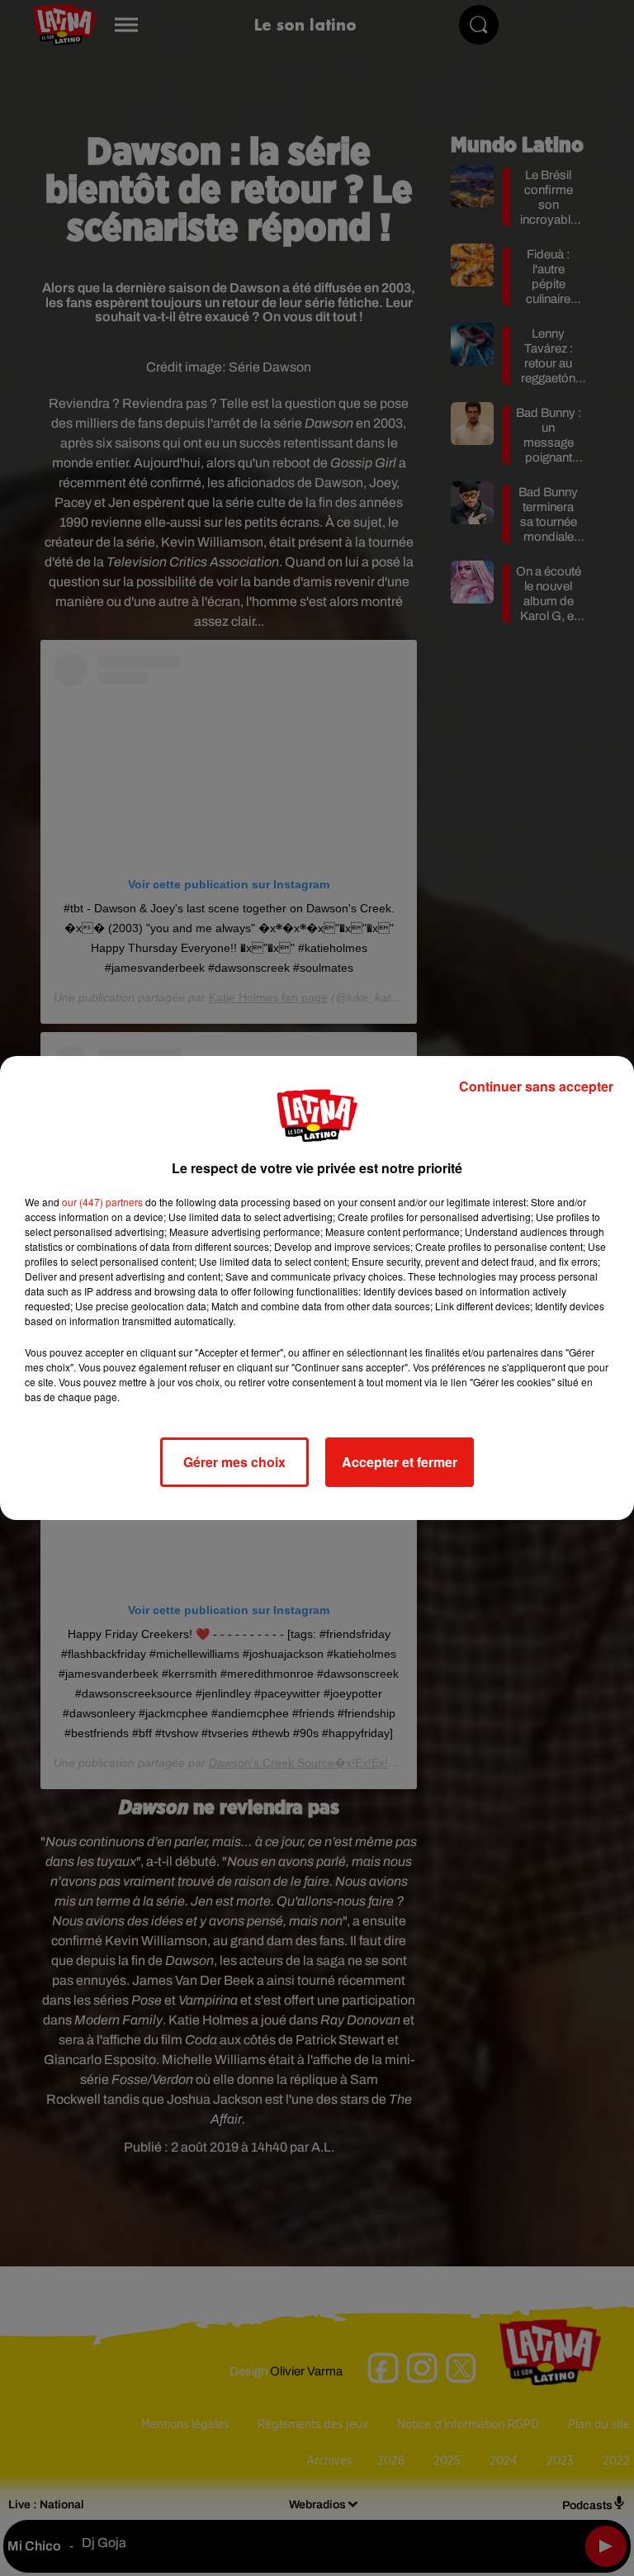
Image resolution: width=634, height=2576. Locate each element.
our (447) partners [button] (102, 1202)
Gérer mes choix (234, 1462)
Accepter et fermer (400, 1462)
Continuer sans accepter (536, 1086)
